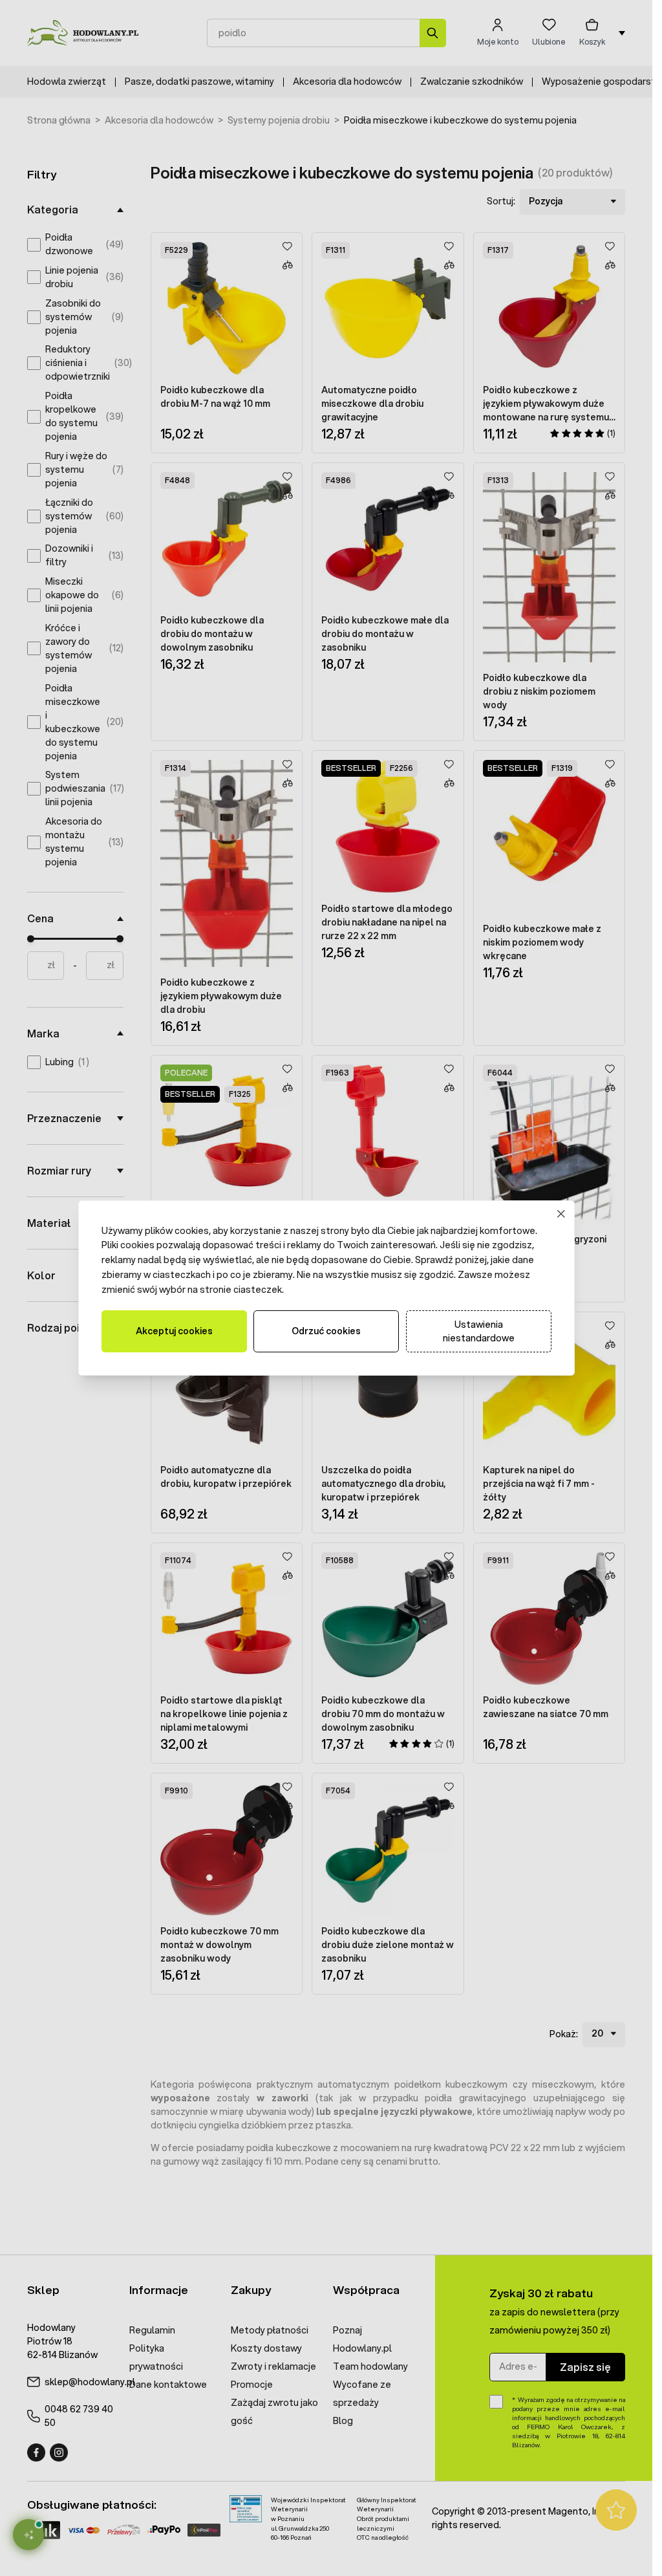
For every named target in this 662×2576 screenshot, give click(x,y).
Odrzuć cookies (326, 1331)
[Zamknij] (561, 1214)
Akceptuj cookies (174, 1331)
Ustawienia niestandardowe (479, 1331)
